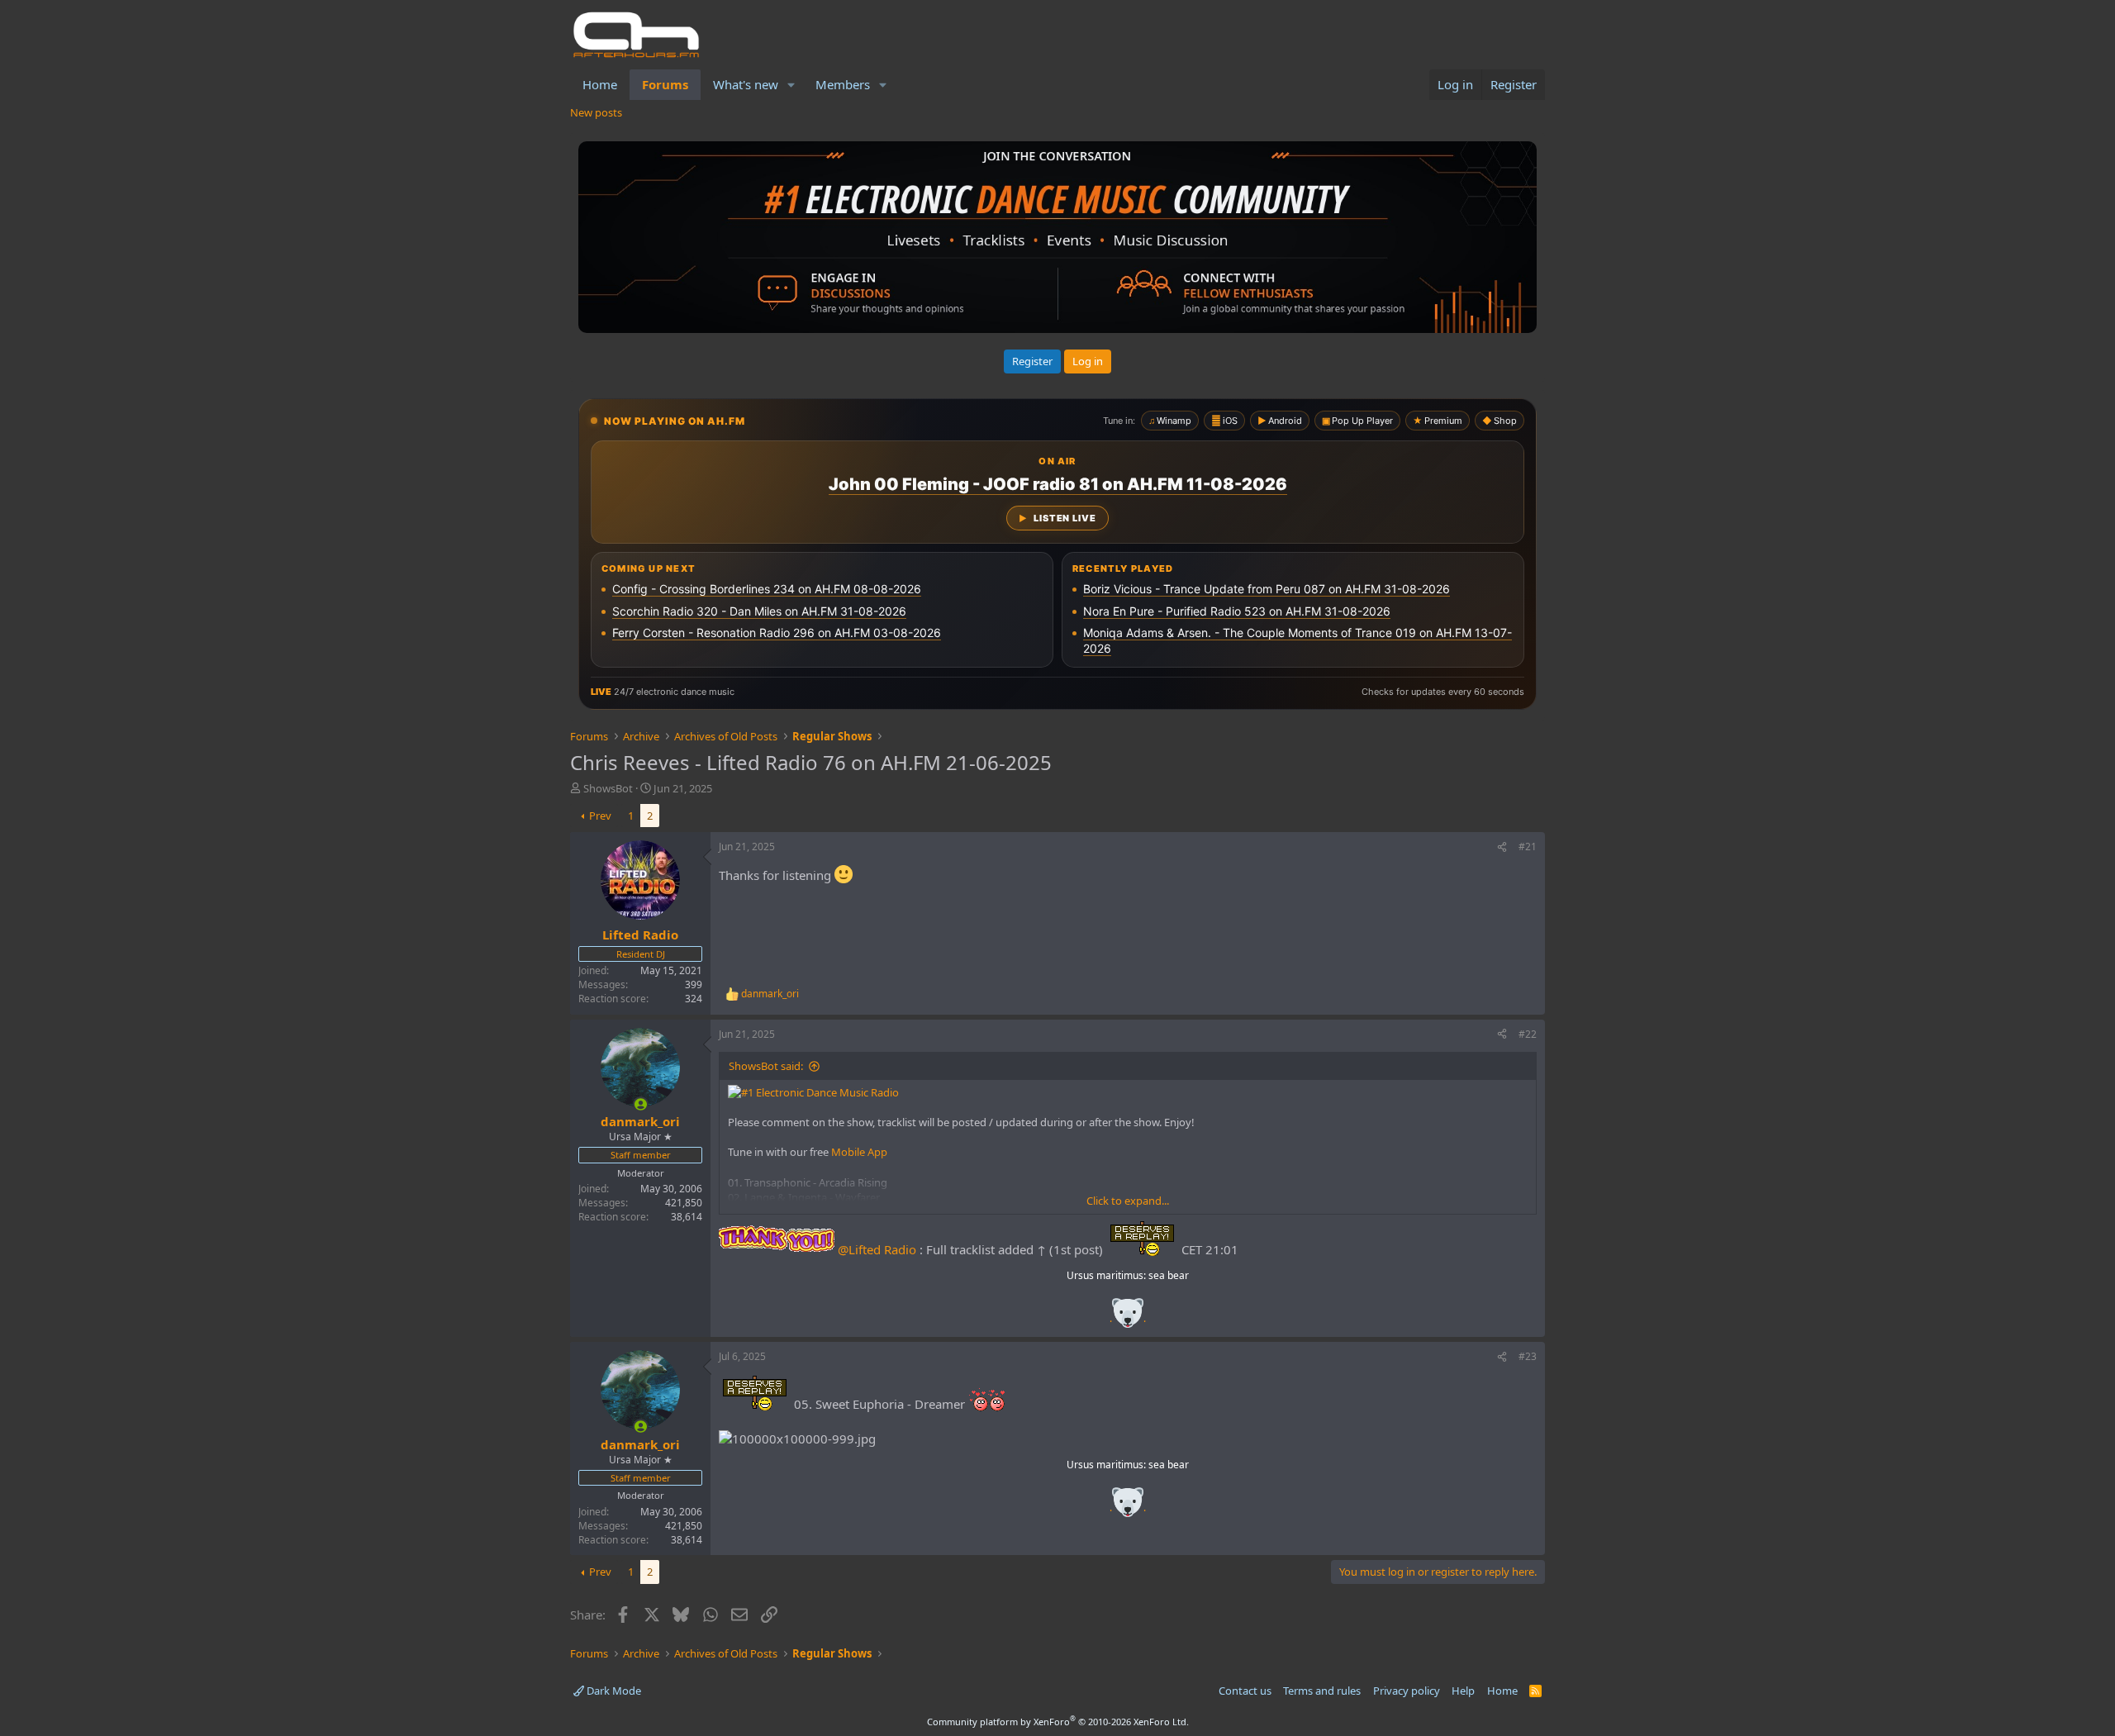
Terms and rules (1322, 1691)
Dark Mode (613, 1691)
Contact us (1245, 1691)
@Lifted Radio (877, 1249)
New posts (596, 112)
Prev (600, 816)
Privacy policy (1407, 1691)
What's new (746, 84)
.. (1128, 1318)
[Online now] (641, 1104)
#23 (1528, 1356)
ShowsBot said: (766, 1066)
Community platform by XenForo (1058, 1722)
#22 (1528, 1034)
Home (600, 84)
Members (843, 84)
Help (1463, 1691)
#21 (1528, 847)
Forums (665, 84)
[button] (791, 85)
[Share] (1502, 847)
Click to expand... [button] (1128, 1201)
